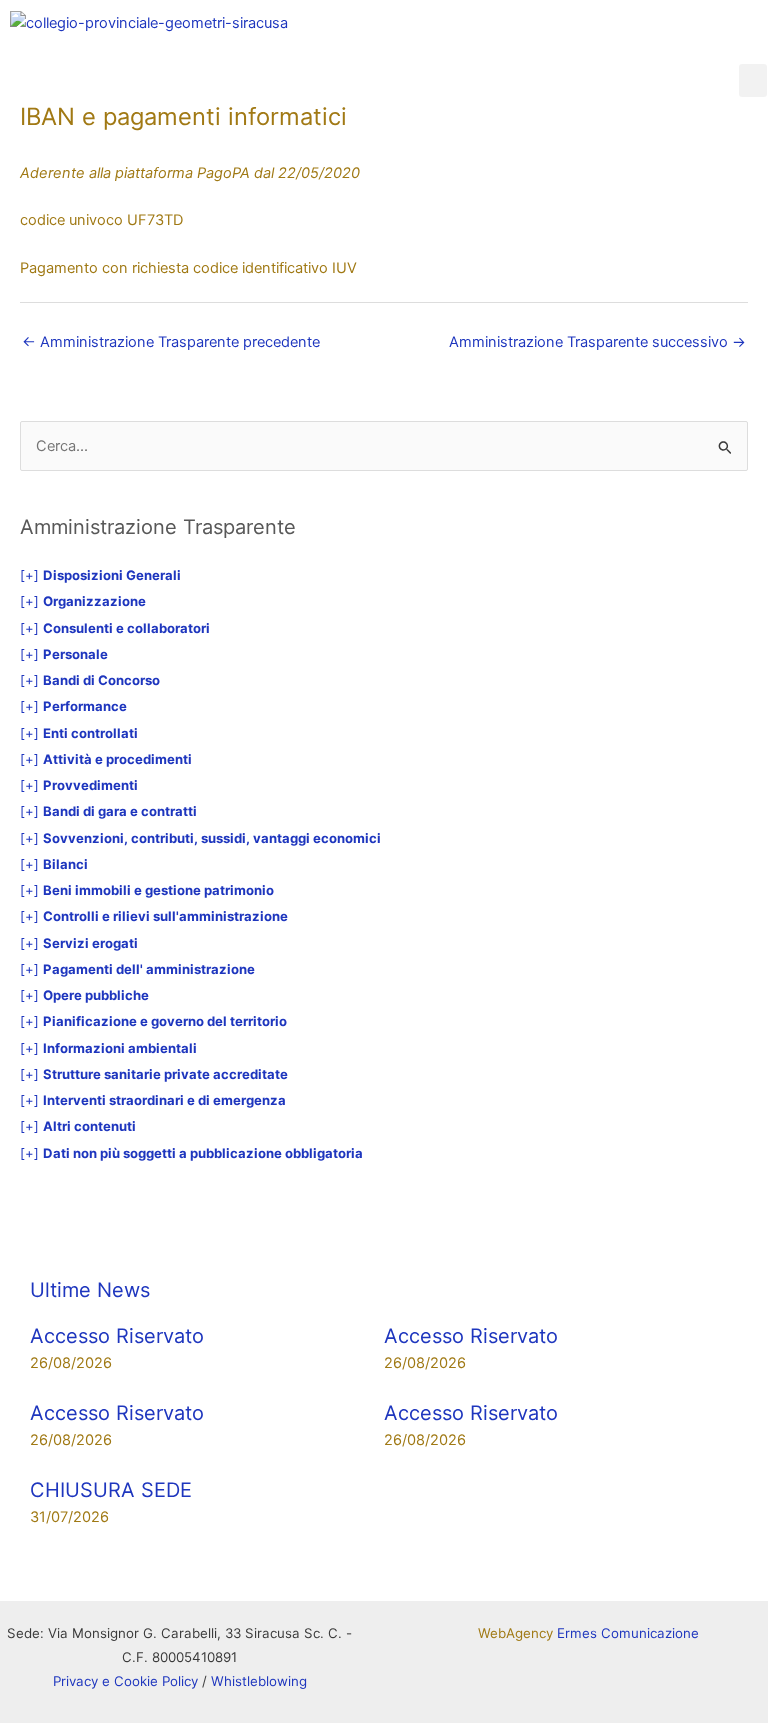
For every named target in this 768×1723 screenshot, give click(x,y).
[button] (753, 80)
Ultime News (90, 1290)
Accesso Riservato (117, 1336)
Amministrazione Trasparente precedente (171, 342)
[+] (100, 575)
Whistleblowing (259, 1681)
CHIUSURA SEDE (111, 1490)
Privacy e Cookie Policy (125, 1681)
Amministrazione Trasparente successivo (597, 342)
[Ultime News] (55, 1242)
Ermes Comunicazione (628, 1633)
